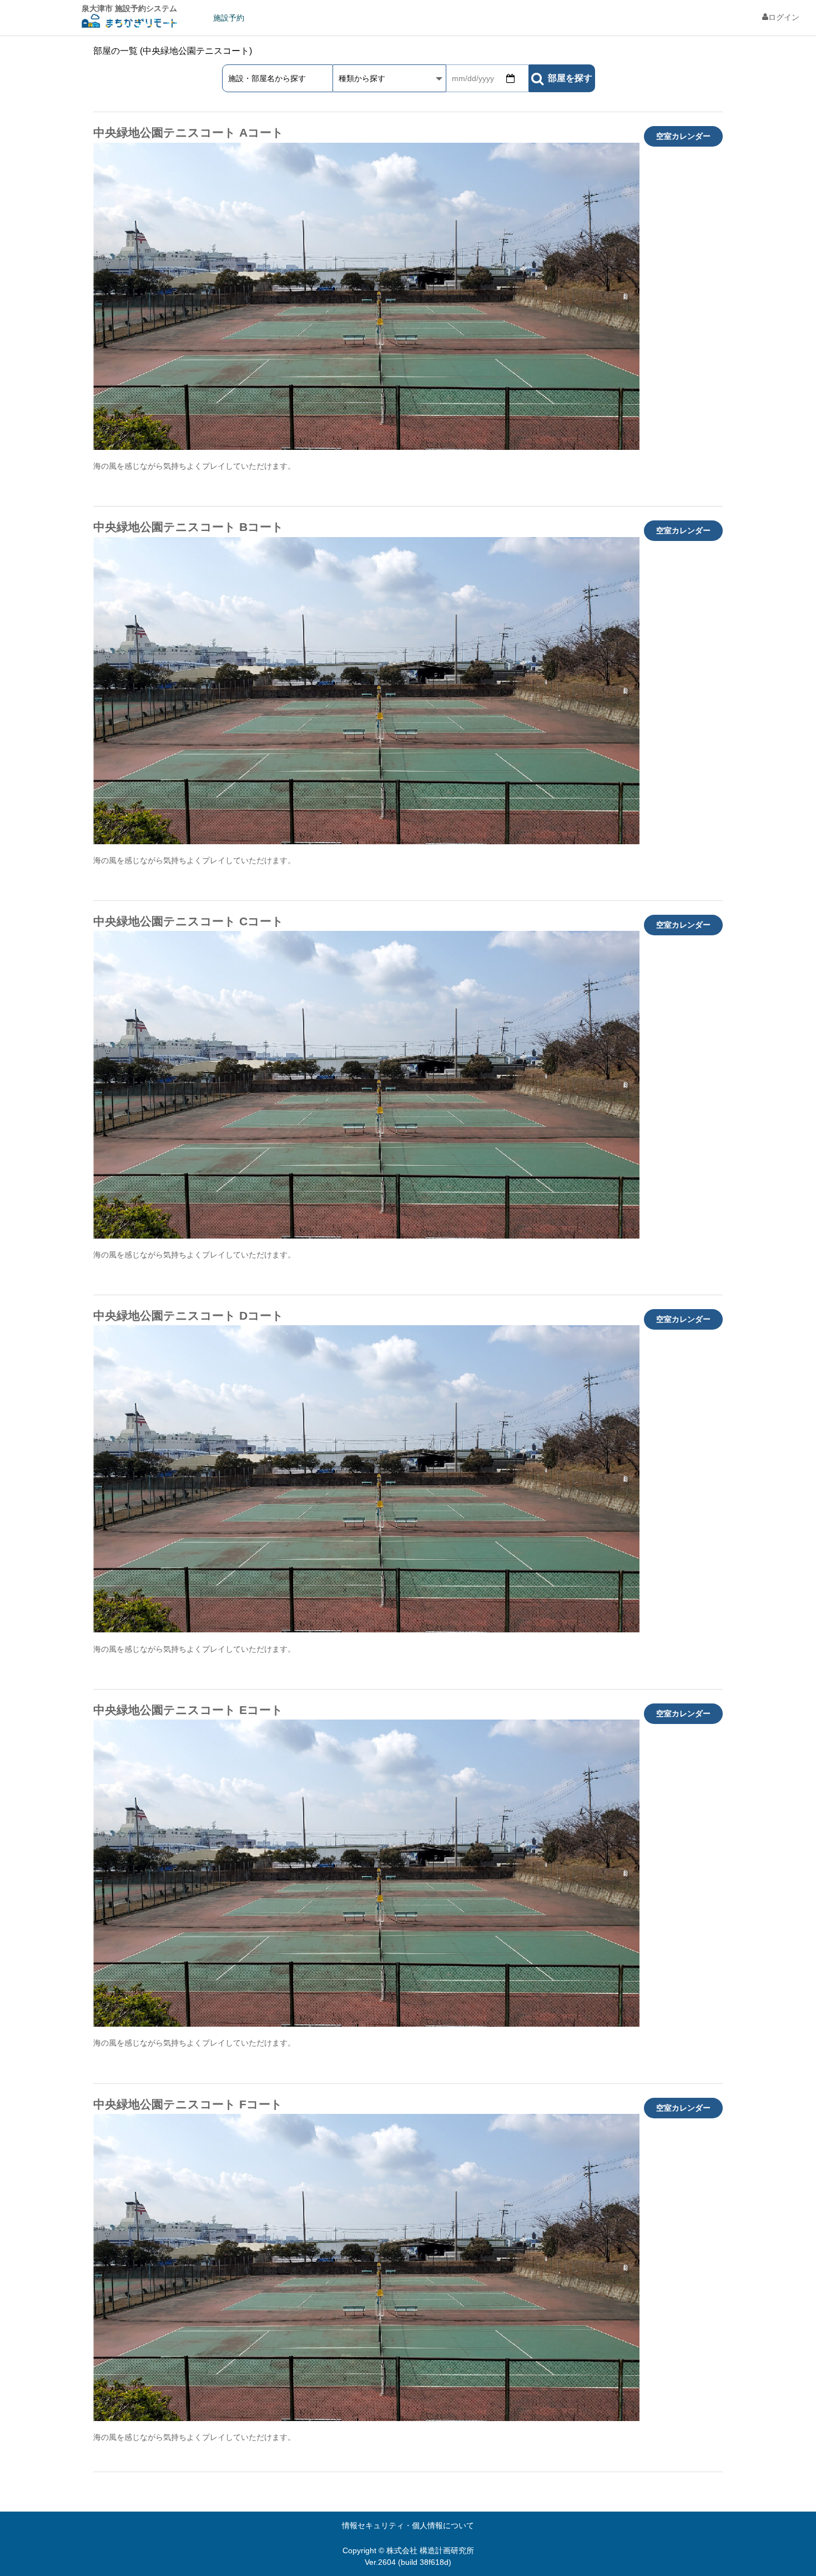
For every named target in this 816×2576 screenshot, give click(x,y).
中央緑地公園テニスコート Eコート (188, 1710)
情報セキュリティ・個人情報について (408, 2525)
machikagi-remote (129, 22)
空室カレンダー (683, 136)
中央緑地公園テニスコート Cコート (188, 921)
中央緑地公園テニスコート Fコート (188, 2104)
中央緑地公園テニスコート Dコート (188, 1315)
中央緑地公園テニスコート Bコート (188, 527)
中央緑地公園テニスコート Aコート (188, 132)
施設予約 (229, 18)
